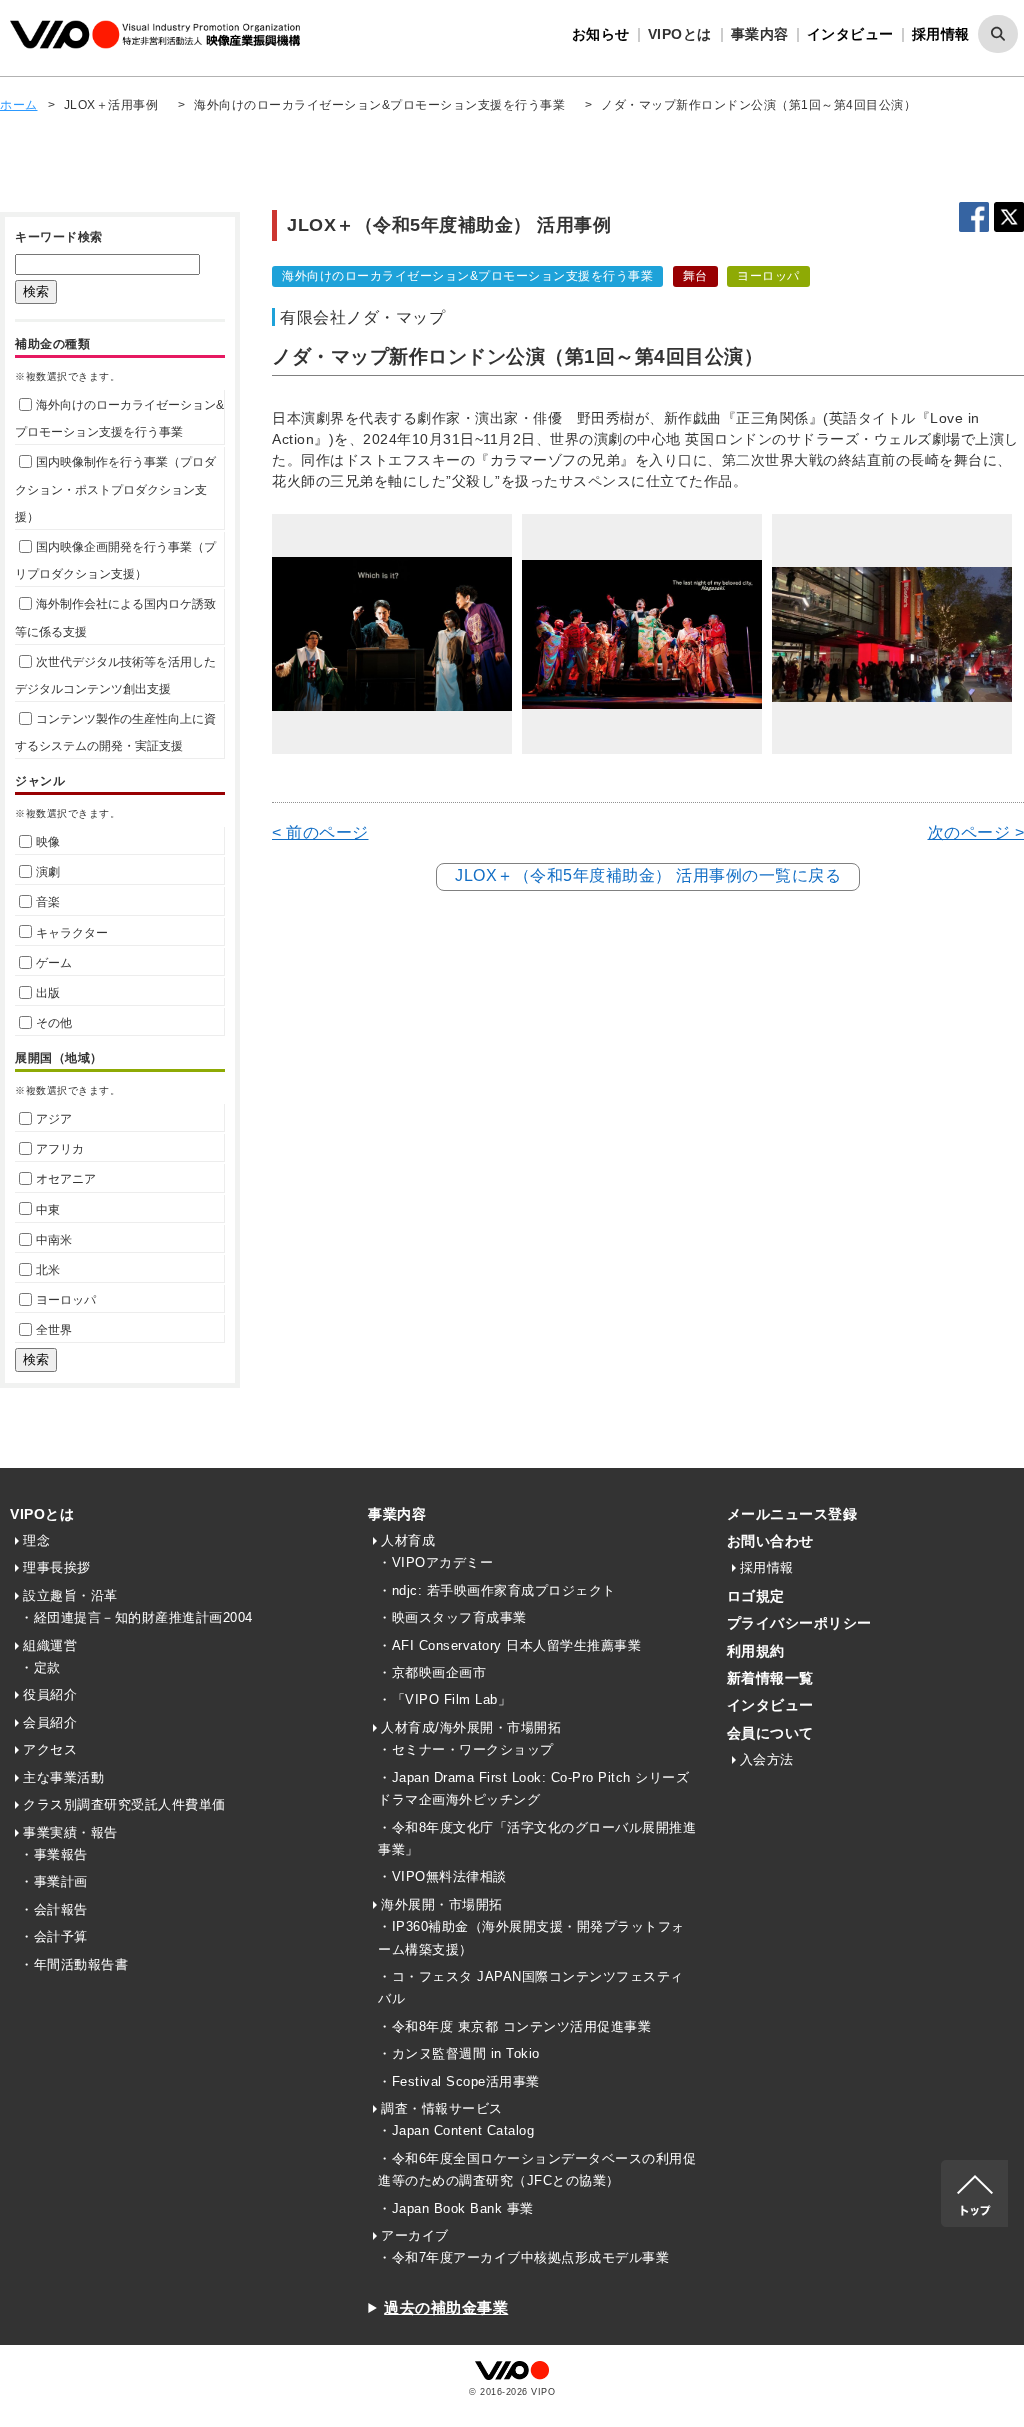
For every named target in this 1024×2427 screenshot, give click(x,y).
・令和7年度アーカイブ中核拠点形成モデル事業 (523, 2257)
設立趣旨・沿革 (70, 1595)
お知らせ (601, 34)
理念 (36, 1540)
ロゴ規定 (756, 1596)
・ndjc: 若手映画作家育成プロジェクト (497, 1590)
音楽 (48, 902)
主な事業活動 (63, 1777)
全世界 (54, 1330)
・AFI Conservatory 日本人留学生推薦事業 (509, 1645)
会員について (770, 1733)
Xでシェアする (1009, 217)
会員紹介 (50, 1722)
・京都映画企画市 (432, 1672)
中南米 (54, 1240)
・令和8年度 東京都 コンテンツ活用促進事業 (514, 2026)
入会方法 (767, 1759)
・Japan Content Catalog (456, 2130)
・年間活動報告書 (74, 1964)
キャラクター (72, 933)
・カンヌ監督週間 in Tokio (459, 2053)
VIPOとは (42, 1514)
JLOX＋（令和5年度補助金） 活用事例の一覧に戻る (648, 875)
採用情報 (941, 34)
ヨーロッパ (66, 1300)
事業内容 (397, 1514)
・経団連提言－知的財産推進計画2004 (136, 1617)
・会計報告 (54, 1909)
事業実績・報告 (70, 1832)
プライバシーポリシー (799, 1623)
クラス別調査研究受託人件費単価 (124, 1804)
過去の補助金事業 (446, 2307)
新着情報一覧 (770, 1678)
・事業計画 (54, 1881)
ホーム (19, 105)
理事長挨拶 (57, 1567)
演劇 (48, 872)
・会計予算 (54, 1936)
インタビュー (850, 34)
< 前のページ (320, 832)
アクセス (50, 1749)
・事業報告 (54, 1854)
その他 (54, 1023)
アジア (54, 1119)
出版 (48, 993)
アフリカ (60, 1149)
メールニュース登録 (792, 1514)
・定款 (40, 1667)
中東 (48, 1210)
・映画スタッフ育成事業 (452, 1617)
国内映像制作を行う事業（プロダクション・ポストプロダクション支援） (115, 489)
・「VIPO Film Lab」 (444, 1699)
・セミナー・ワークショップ (466, 1749)
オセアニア (66, 1179)
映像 (48, 842)
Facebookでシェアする (974, 217)
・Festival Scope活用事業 (459, 2081)
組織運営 (50, 1645)
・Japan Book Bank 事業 (456, 2208)
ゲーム (54, 963)
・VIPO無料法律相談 (442, 1876)
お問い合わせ (770, 1541)
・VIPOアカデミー (435, 1562)
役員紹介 (50, 1694)
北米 (48, 1270)
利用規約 (756, 1651)
